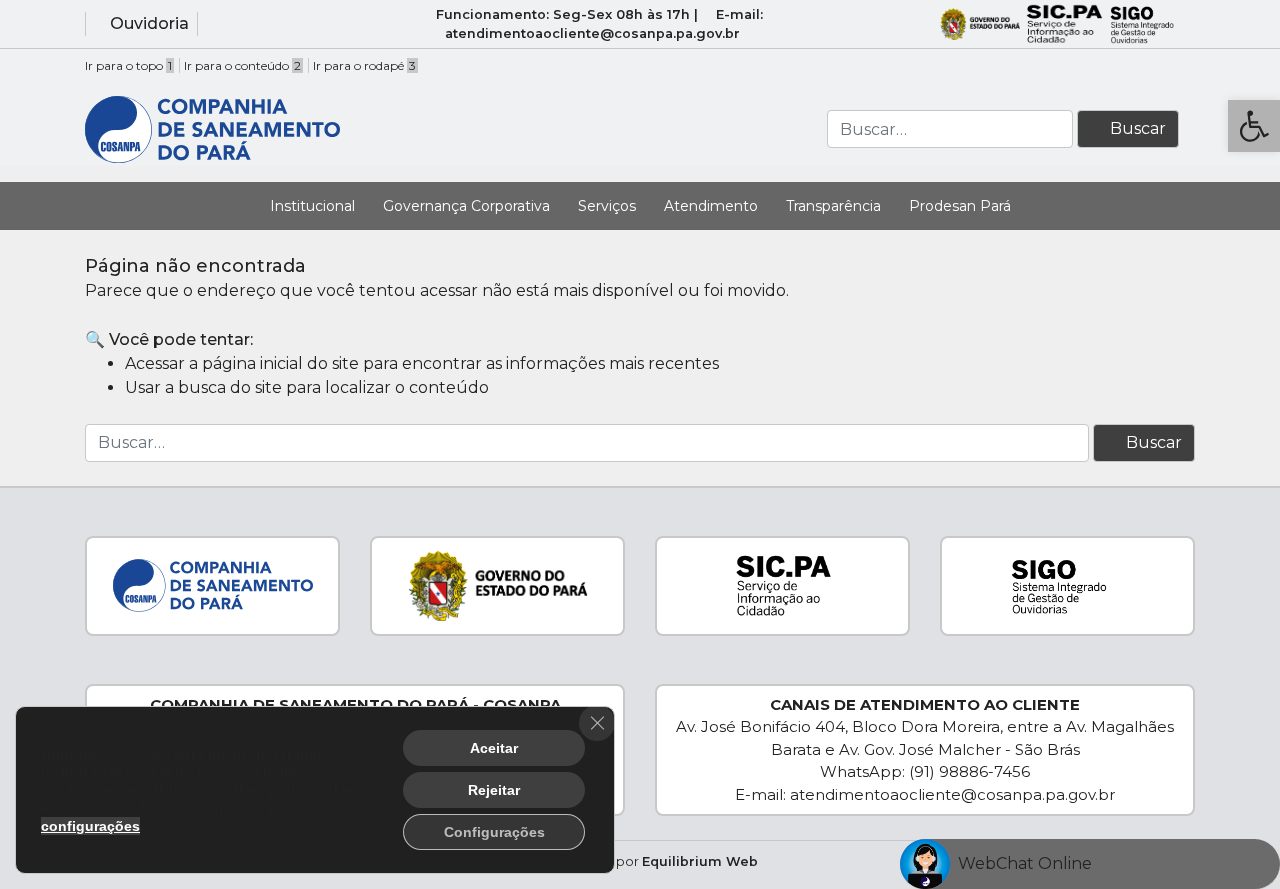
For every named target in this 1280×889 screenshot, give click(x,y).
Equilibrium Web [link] (700, 861)
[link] (1254, 126)
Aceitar (494, 748)
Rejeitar (494, 790)
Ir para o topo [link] (128, 65)
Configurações (494, 832)
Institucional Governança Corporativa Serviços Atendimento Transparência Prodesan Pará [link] (640, 206)
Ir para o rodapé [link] (364, 65)
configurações (90, 826)
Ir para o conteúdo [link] (242, 65)
